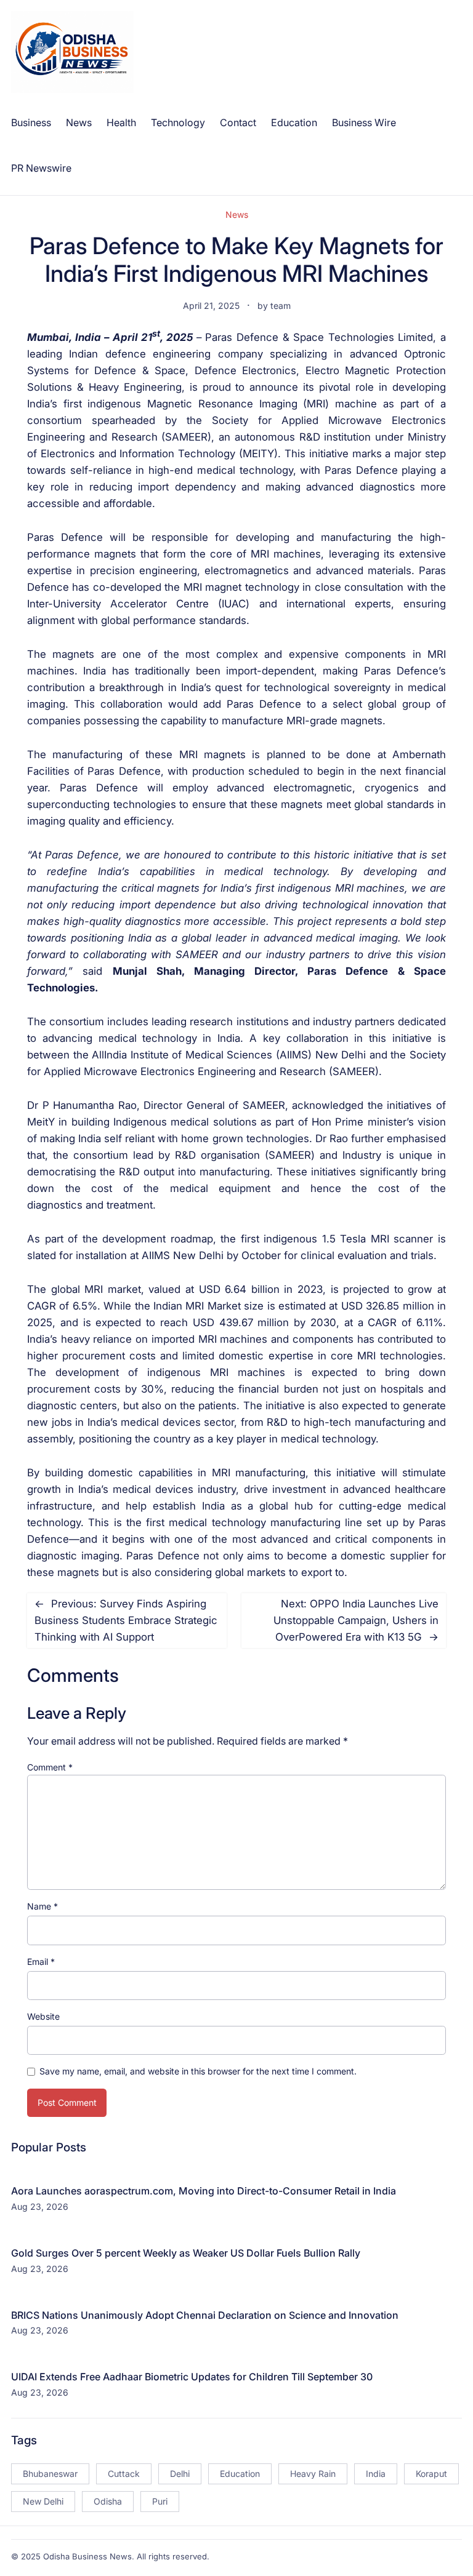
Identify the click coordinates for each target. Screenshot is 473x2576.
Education (240, 2474)
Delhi (180, 2474)
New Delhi (43, 2501)
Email (41, 1962)
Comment (50, 1767)
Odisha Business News (87, 2556)
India (376, 2474)
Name (42, 1906)
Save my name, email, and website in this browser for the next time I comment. (198, 2071)
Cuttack (124, 2474)
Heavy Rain (313, 2474)
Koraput (431, 2474)
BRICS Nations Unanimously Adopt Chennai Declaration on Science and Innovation (205, 2315)
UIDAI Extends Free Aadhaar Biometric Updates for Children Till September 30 (192, 2377)
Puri (160, 2501)
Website (43, 2016)
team (281, 306)
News (237, 214)
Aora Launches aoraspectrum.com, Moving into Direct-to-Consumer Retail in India (204, 2191)
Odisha (108, 2501)
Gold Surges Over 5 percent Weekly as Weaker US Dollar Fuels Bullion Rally (186, 2253)
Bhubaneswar (50, 2474)
